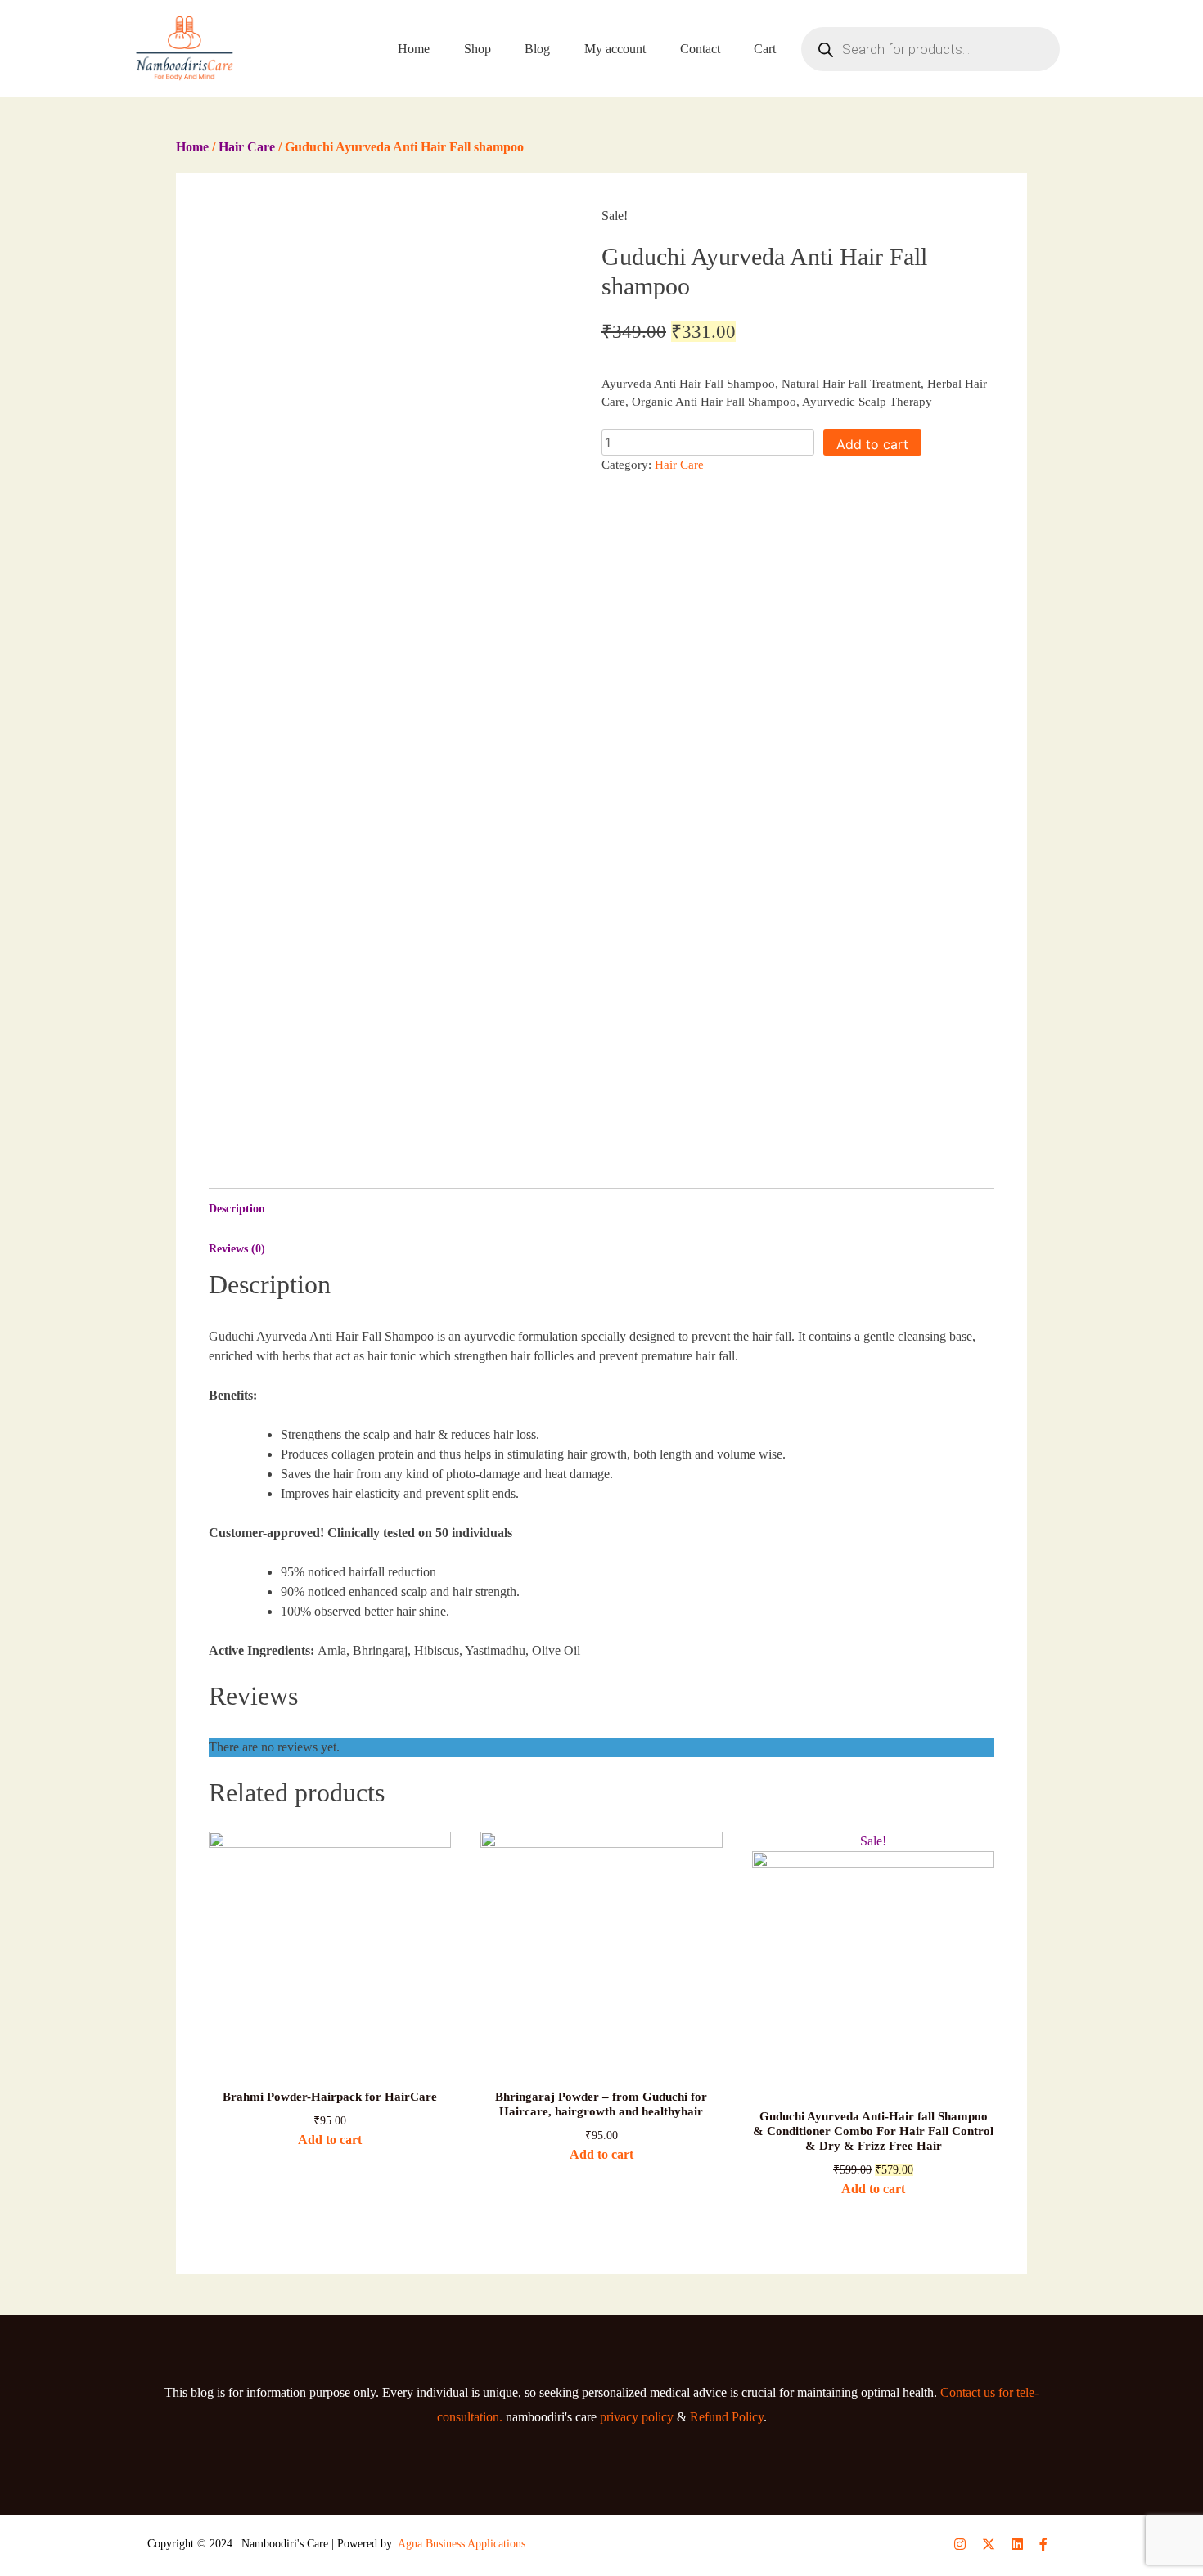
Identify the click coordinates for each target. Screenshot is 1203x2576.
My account (615, 49)
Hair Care (247, 147)
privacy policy (637, 2417)
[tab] (601, 1209)
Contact (700, 49)
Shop (478, 49)
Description (237, 1209)
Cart (765, 49)
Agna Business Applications (462, 2544)
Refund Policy (727, 2417)
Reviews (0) (237, 1249)
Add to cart (872, 444)
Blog (537, 49)
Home (414, 49)
